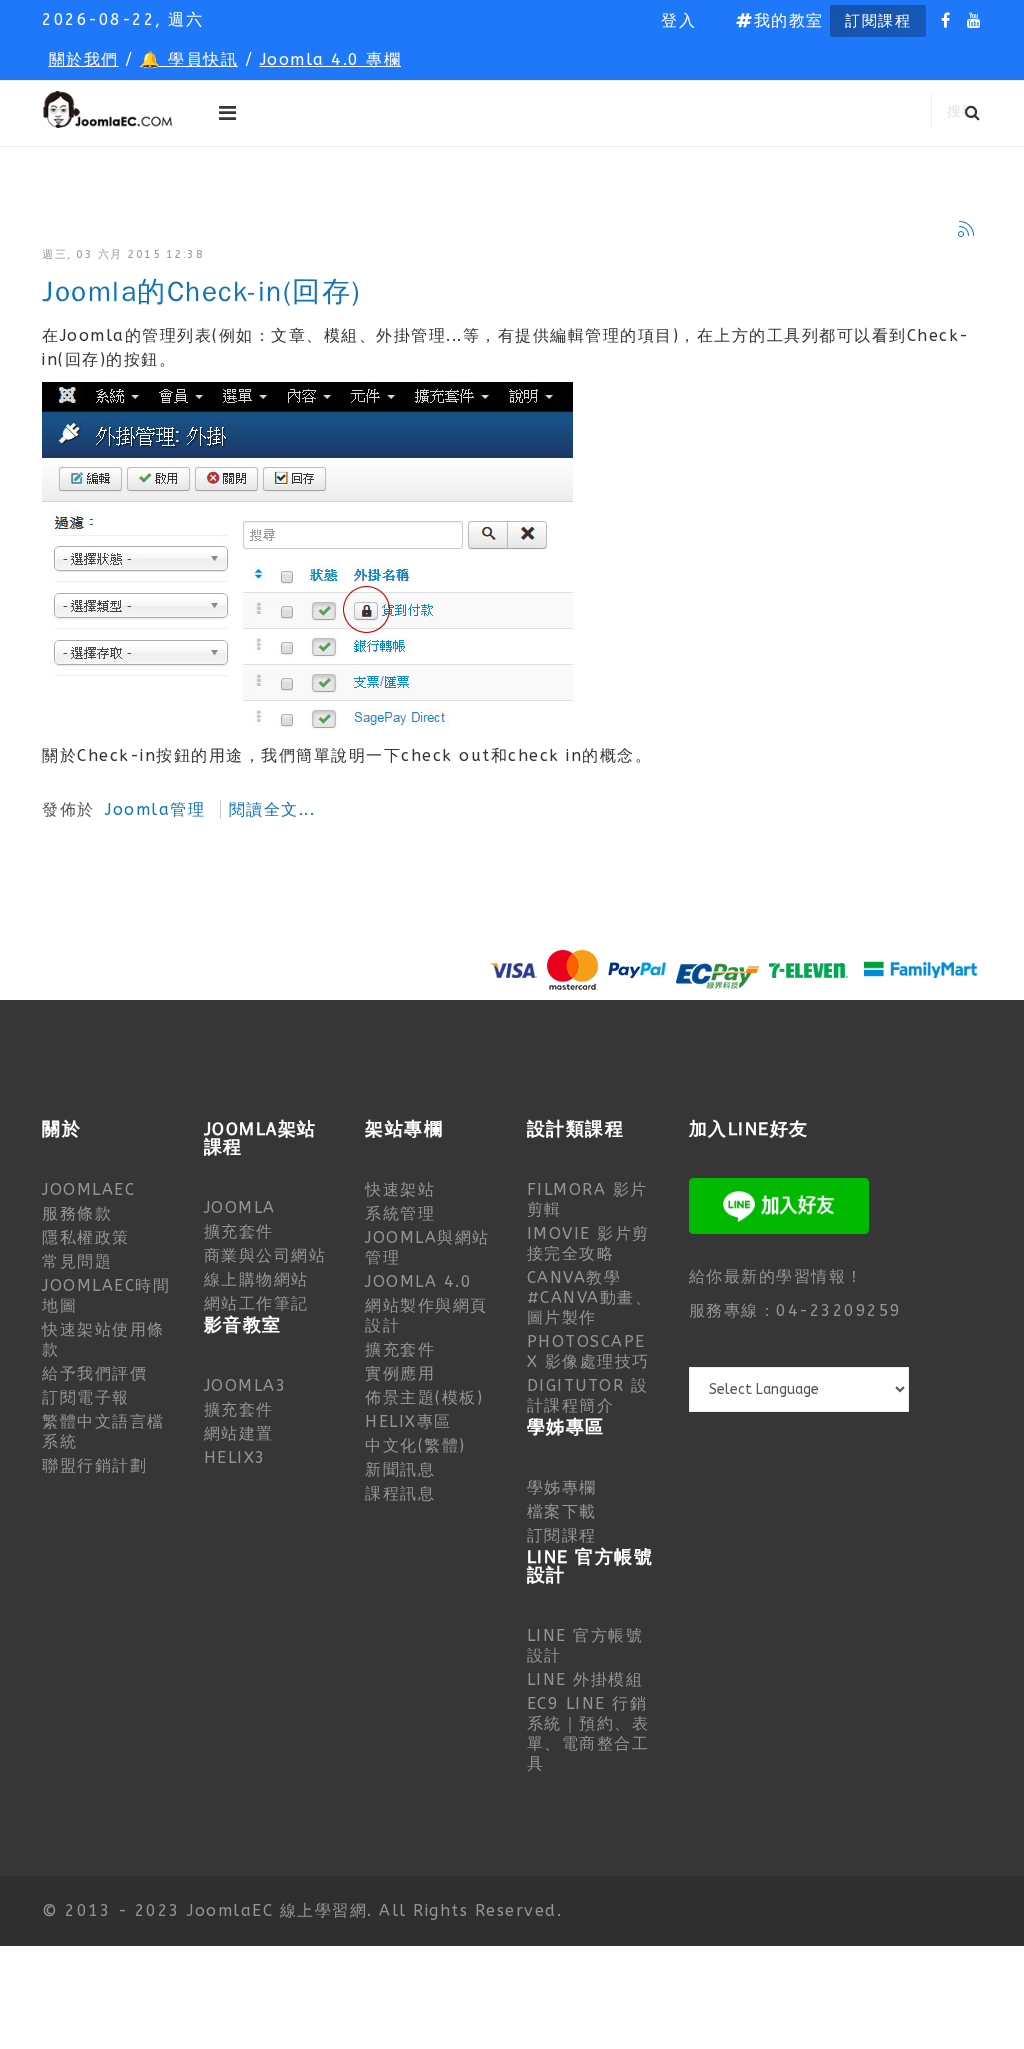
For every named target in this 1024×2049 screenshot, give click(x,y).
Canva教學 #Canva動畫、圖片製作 (590, 1297)
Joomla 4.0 (418, 1281)
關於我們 (84, 59)
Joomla (240, 1207)
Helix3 (235, 1457)
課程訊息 (400, 1493)
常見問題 (77, 1261)
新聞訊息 (400, 1469)
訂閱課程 (878, 21)
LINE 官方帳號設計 (585, 1645)
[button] (678, 21)
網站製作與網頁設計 (426, 1315)
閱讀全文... (272, 809)
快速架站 (400, 1189)
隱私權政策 (86, 1237)
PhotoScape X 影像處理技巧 (588, 1351)
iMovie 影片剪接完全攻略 (588, 1243)
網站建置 (239, 1433)
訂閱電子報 (86, 1397)
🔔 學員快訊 (189, 59)
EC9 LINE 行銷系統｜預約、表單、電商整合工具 (588, 1733)
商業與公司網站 (265, 1255)
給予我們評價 (94, 1373)
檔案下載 (562, 1511)
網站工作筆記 (256, 1303)
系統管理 (400, 1213)
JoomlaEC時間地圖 (106, 1295)
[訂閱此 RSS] (966, 229)
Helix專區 (408, 1421)
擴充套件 (239, 1231)
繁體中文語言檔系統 (103, 1431)
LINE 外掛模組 (585, 1679)
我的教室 (789, 20)
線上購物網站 (256, 1279)
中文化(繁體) (415, 1445)
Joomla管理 (155, 809)
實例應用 (400, 1373)
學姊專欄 (562, 1487)
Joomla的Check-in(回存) (201, 292)
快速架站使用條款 (103, 1339)
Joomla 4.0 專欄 (331, 59)
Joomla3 (246, 1385)
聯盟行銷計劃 (94, 1465)
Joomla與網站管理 (427, 1247)
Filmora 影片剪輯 (587, 1199)
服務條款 (77, 1213)
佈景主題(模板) (424, 1397)
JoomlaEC (88, 1189)
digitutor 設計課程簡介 (588, 1395)
